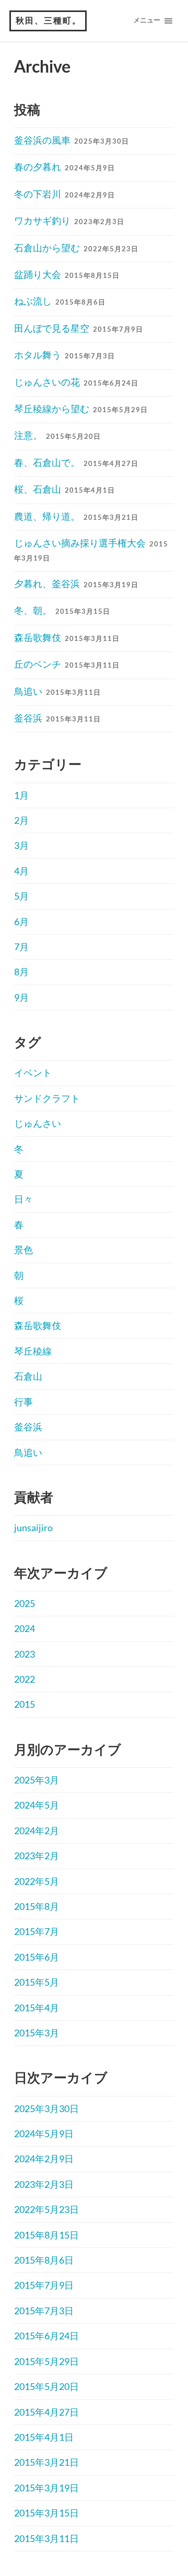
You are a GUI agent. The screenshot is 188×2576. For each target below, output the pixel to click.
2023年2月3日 (44, 2184)
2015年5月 (37, 1982)
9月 (21, 997)
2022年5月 (37, 1881)
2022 (25, 1679)
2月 (21, 820)
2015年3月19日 (46, 2488)
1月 (21, 795)
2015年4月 (37, 2008)
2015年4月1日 (44, 2437)
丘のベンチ (67, 664)
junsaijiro (33, 1528)
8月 (21, 972)
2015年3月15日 (46, 2513)
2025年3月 (37, 1780)
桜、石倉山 (64, 489)
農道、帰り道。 (76, 516)
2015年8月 (37, 1906)
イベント (33, 1073)
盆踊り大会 (67, 274)
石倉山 (28, 1376)
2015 (25, 1704)
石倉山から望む (76, 248)
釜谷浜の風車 (72, 140)
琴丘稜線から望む (81, 409)
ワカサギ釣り (69, 220)
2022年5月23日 (46, 2209)
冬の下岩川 (64, 194)
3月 (21, 845)
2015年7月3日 (44, 2311)
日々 (23, 1199)
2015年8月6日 (44, 2260)
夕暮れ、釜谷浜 (76, 584)
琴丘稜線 (33, 1351)
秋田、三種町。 (49, 21)
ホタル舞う (64, 355)
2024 (25, 1628)
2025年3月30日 (46, 2108)
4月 (21, 871)
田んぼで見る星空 (79, 328)
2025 (25, 1603)
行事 (23, 1402)
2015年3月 (37, 2033)
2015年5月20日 (46, 2386)
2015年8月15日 (46, 2235)
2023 (25, 1654)
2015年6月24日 (46, 2336)
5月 (21, 896)
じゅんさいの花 (76, 382)
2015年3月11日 (46, 2538)
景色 (23, 1250)
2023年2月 (37, 1856)
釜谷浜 (57, 718)
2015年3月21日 (46, 2462)
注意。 (57, 435)
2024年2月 (37, 1831)
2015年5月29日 (46, 2361)
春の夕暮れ (64, 167)
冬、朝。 (62, 610)
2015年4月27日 (46, 2412)
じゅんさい (38, 1123)
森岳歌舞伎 (67, 637)
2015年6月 (37, 1957)
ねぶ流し (60, 301)
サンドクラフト (47, 1098)
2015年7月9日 (44, 2285)
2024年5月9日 (44, 2134)
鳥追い (57, 691)
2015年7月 (37, 1931)
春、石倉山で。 (76, 462)
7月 (21, 947)
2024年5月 (37, 1805)
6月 (21, 922)
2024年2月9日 (44, 2159)
